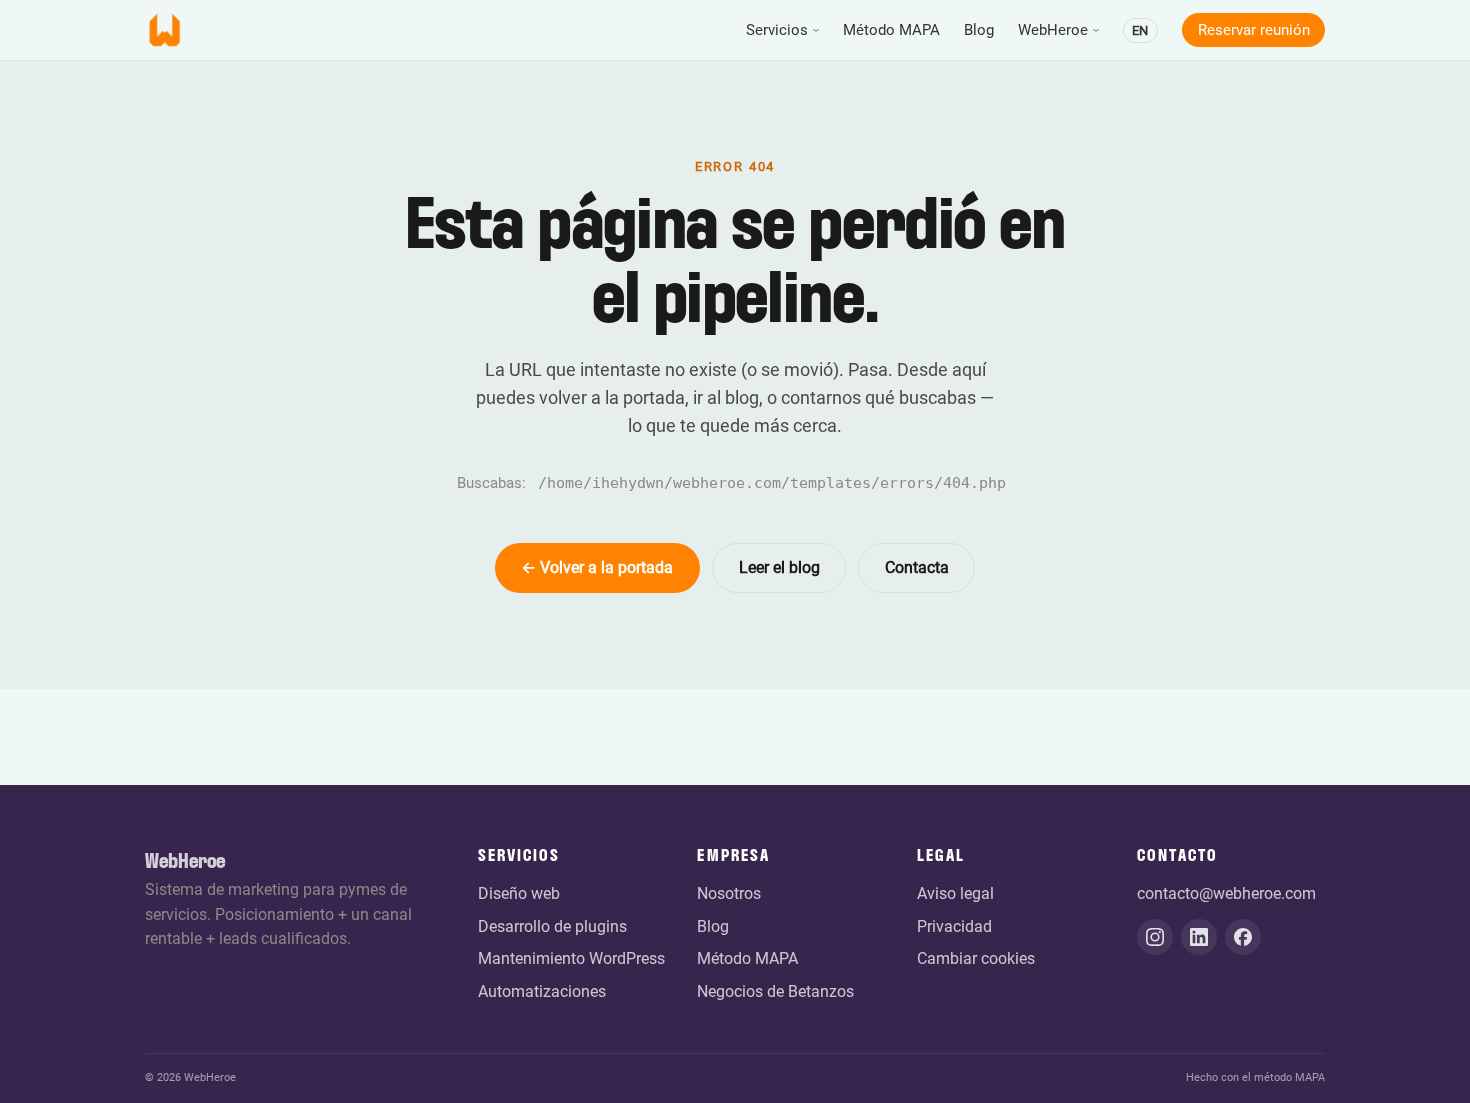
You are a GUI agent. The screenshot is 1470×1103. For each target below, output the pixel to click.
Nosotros (729, 893)
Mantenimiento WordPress (571, 958)
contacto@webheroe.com (1226, 893)
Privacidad (954, 926)
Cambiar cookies (976, 958)
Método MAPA (891, 30)
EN (1140, 30)
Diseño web (519, 893)
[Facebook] (1243, 937)
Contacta (917, 567)
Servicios (777, 30)
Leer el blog (779, 567)
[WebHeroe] (165, 30)
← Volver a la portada (597, 567)
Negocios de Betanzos (775, 991)
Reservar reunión (1254, 30)
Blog (979, 30)
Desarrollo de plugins (552, 926)
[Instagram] (1155, 937)
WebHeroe (1053, 30)
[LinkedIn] (1199, 937)
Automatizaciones (542, 991)
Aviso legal (955, 893)
